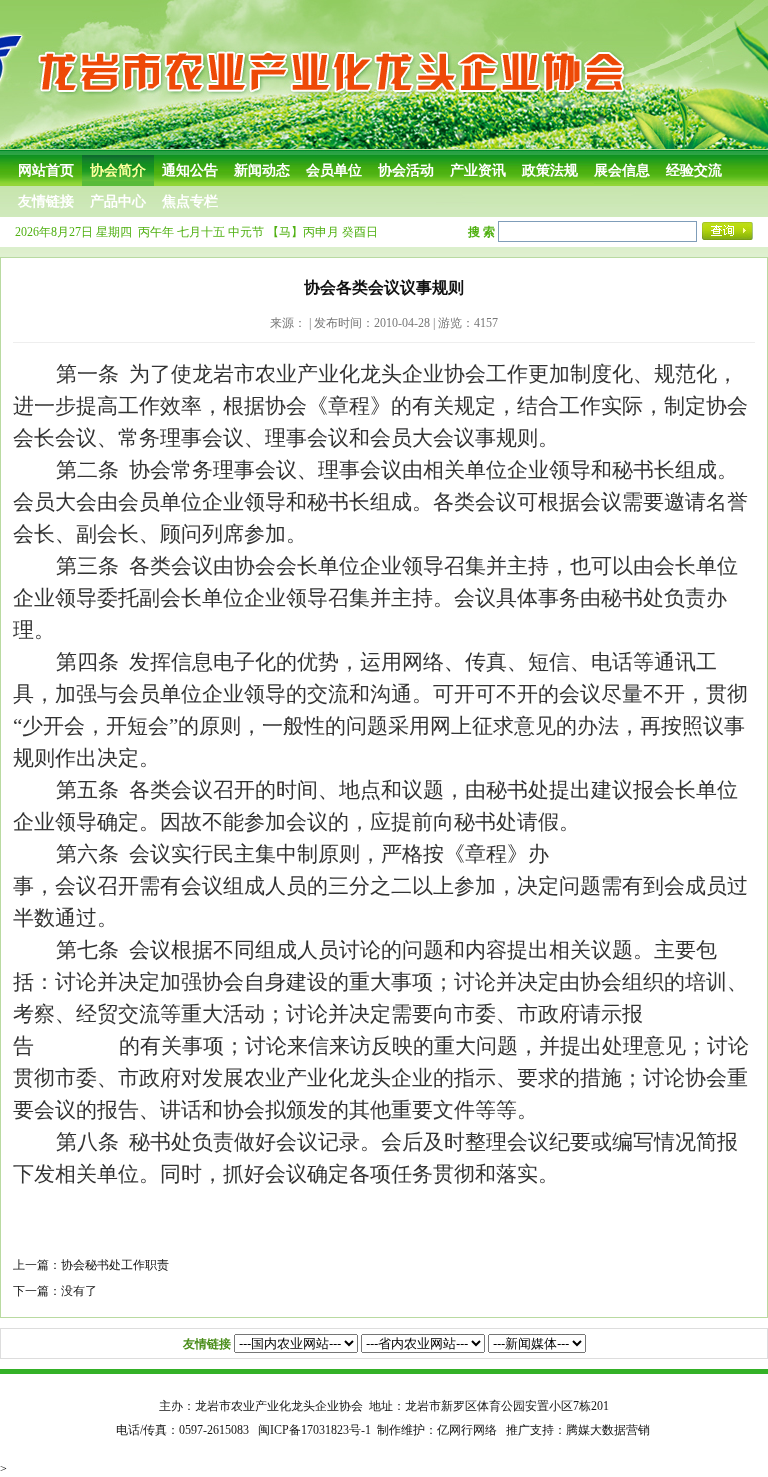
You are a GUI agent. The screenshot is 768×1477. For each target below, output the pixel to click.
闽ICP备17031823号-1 (314, 1430)
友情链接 (46, 201)
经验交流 (694, 170)
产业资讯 (478, 170)
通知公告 (190, 170)
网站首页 (46, 170)
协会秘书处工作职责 (115, 1265)
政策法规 (550, 170)
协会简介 (118, 170)
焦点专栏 (190, 201)
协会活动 (406, 170)
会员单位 (334, 170)
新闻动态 (262, 170)
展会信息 (622, 170)
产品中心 (118, 201)
